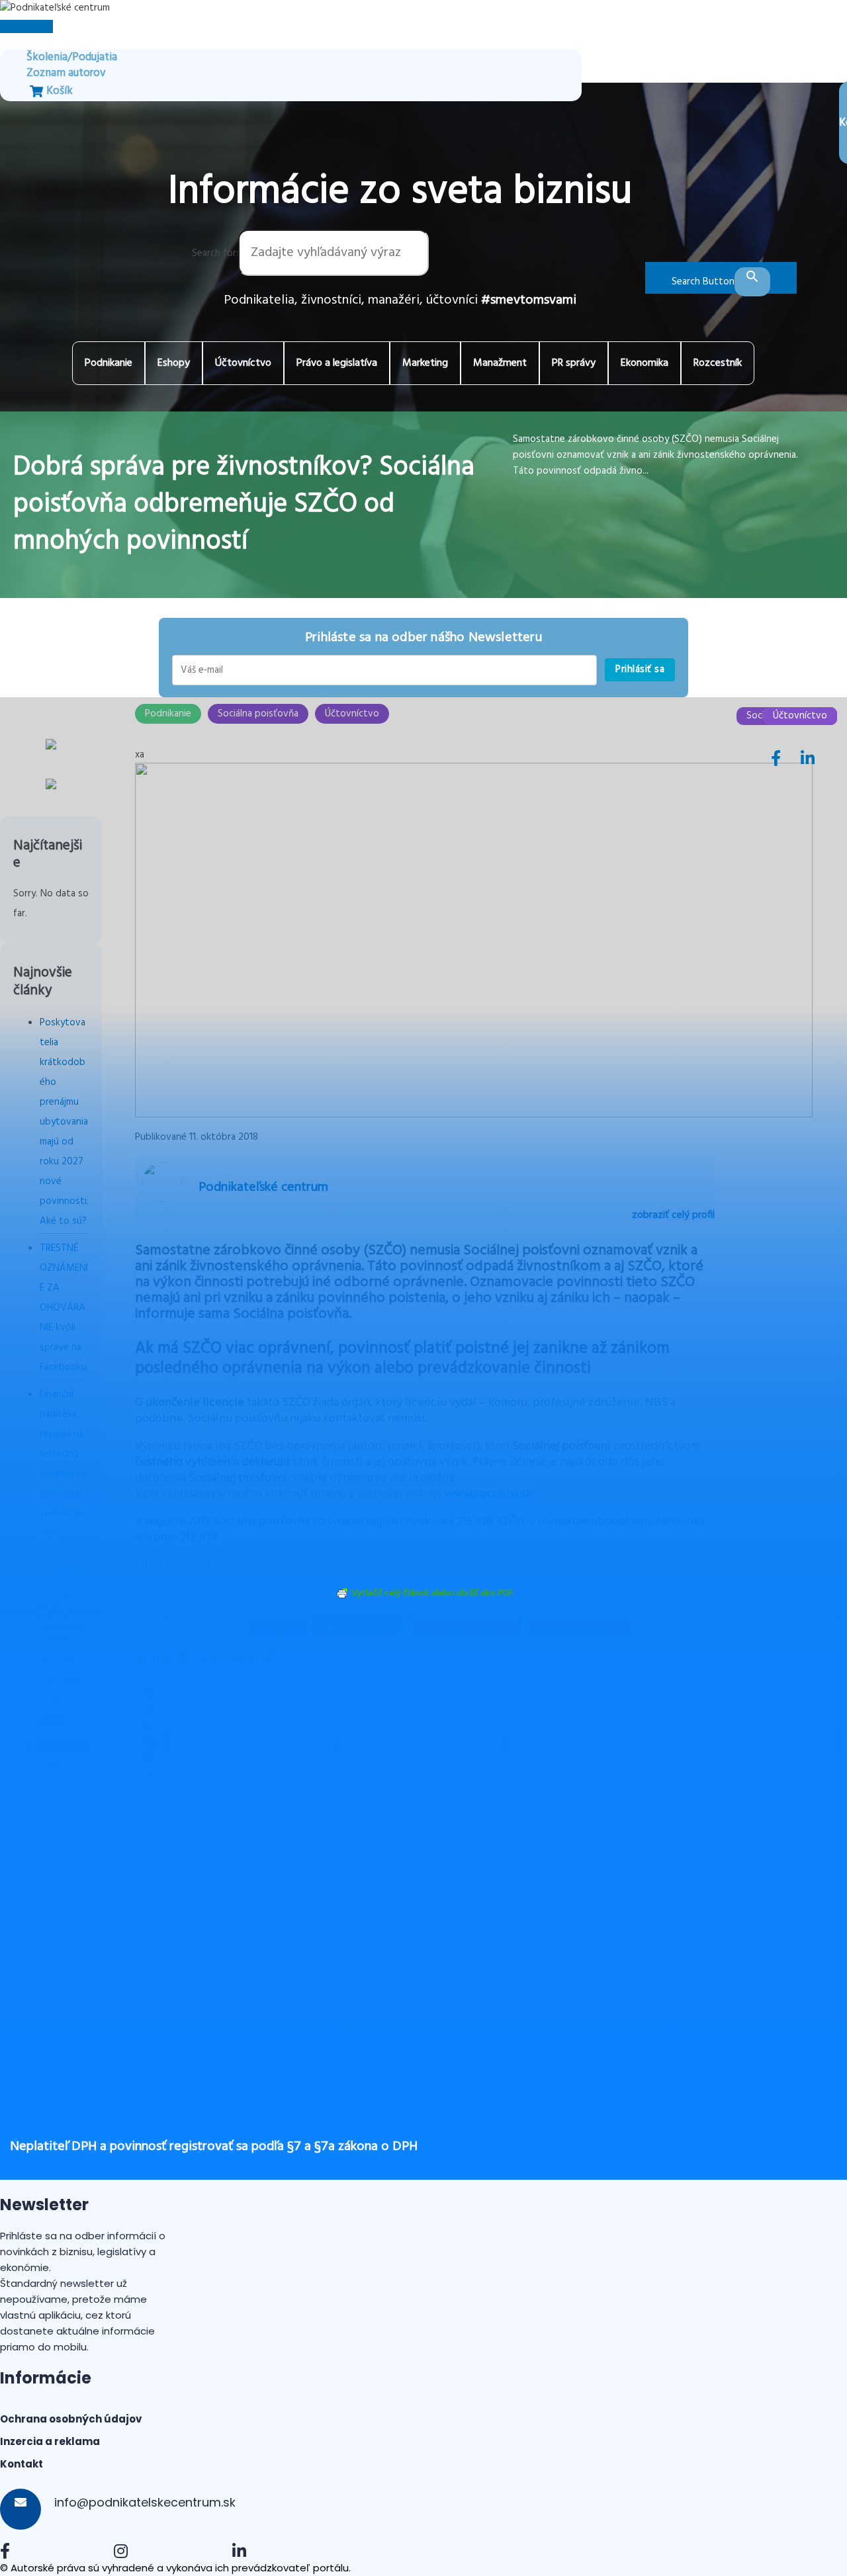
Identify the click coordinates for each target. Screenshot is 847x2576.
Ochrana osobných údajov (71, 2419)
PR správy (574, 363)
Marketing (425, 363)
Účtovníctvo (243, 363)
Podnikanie (109, 363)
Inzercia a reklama (50, 2441)
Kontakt (22, 2464)
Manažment (500, 363)
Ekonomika (645, 363)
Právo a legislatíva (337, 363)
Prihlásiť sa (640, 669)
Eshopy (174, 363)
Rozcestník (718, 363)
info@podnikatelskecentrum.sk (143, 2502)
